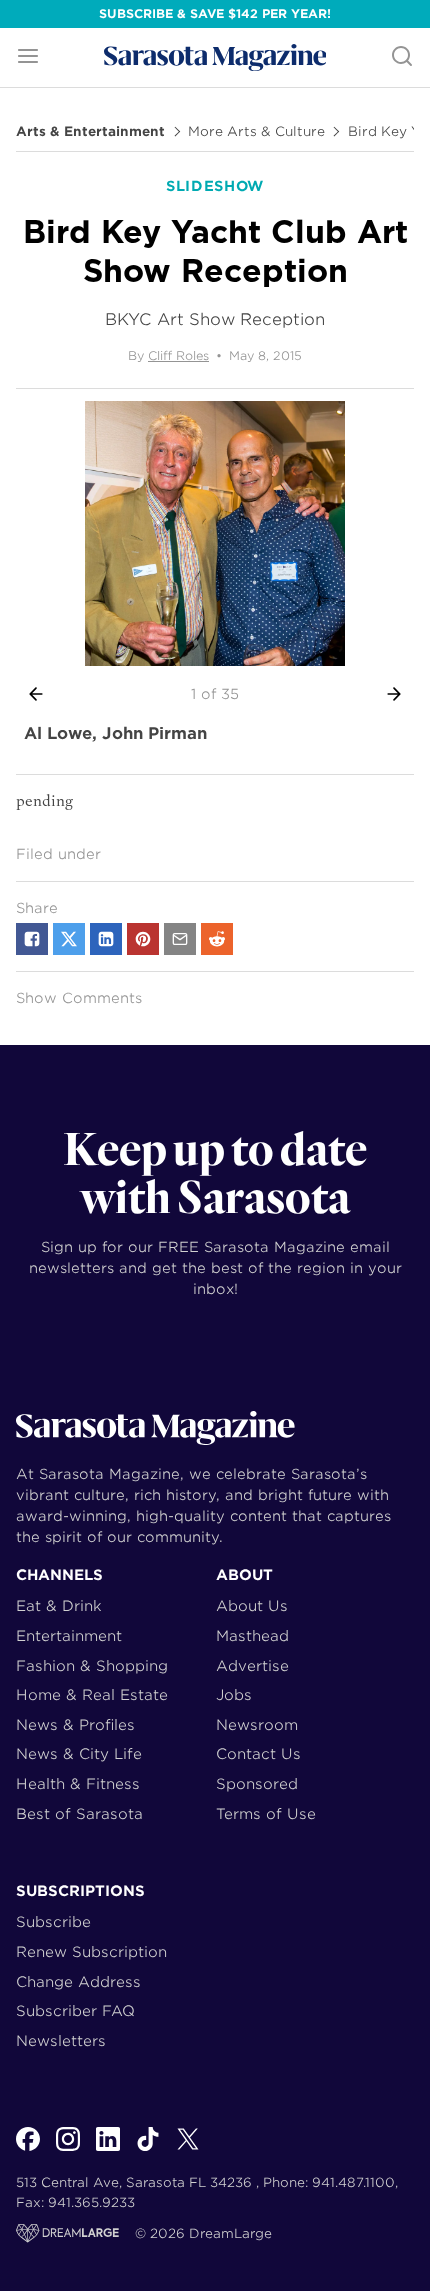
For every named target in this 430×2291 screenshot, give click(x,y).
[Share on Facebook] (32, 939)
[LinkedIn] (108, 2150)
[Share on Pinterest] (143, 939)
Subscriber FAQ (75, 2010)
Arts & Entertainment (90, 132)
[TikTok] (148, 2150)
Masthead (252, 1635)
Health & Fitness (78, 1783)
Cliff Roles (178, 355)
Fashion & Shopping (92, 1665)
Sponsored (257, 1783)
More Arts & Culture (256, 132)
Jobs (234, 1694)
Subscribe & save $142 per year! (215, 13)
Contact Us (258, 1753)
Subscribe (53, 1921)
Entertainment (69, 1635)
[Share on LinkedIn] (106, 939)
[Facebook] (28, 2150)
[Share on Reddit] (217, 939)
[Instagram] (68, 2150)
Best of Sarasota (79, 1813)
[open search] (402, 57)
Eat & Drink (59, 1605)
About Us (252, 1605)
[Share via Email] (180, 939)
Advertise (252, 1665)
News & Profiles (75, 1724)
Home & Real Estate (92, 1694)
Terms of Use (266, 1813)
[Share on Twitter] (69, 939)
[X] (188, 2150)
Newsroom (257, 1724)
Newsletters (61, 2040)
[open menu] (28, 57)
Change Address (78, 1981)
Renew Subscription (91, 1951)
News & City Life (79, 1753)
